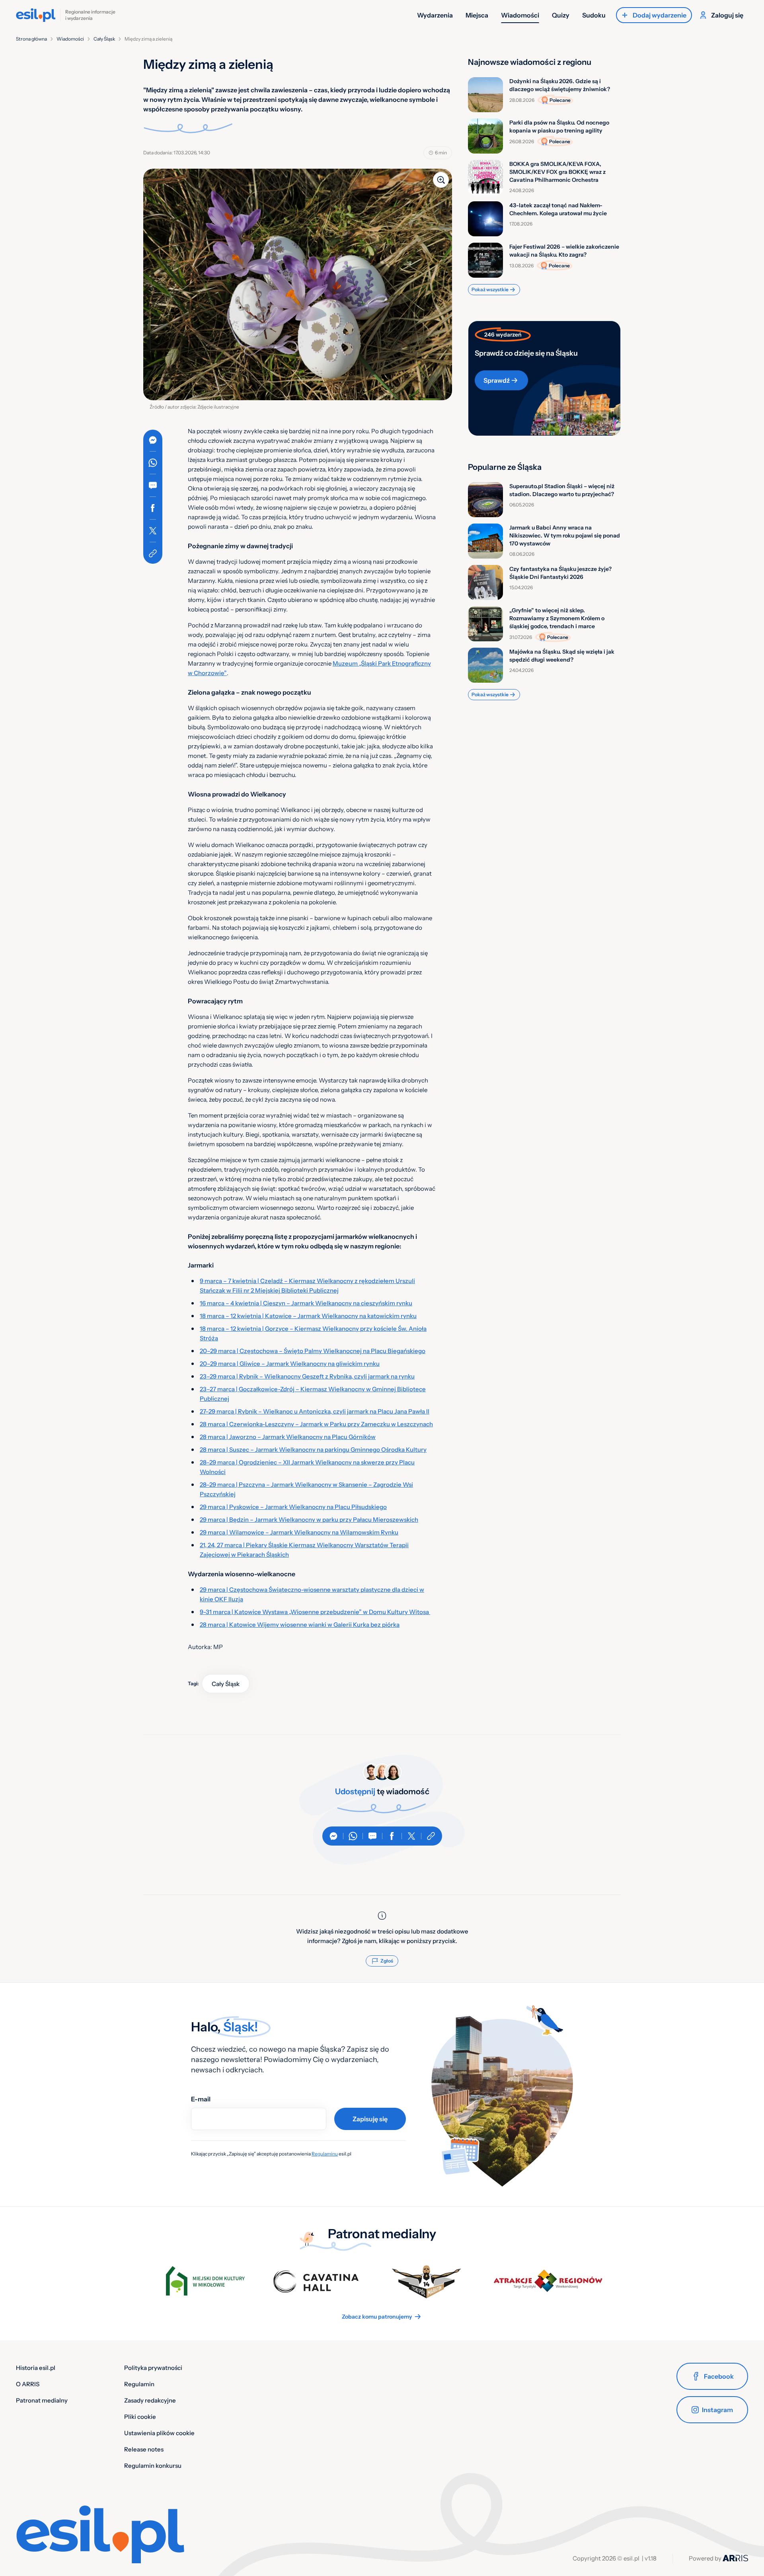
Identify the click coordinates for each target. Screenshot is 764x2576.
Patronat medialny (42, 2400)
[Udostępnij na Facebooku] (153, 508)
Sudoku (594, 15)
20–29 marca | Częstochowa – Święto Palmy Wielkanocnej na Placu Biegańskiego (313, 1351)
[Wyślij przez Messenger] (153, 440)
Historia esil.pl (36, 2368)
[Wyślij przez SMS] (153, 485)
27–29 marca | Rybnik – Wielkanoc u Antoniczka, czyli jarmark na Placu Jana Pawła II (315, 1411)
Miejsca (477, 15)
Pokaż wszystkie (490, 289)
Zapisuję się (370, 2119)
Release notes (144, 2449)
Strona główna (31, 39)
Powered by (706, 2558)
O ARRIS (28, 2384)
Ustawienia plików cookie (159, 2433)
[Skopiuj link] (153, 553)
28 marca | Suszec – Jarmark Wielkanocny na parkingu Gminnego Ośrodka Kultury (313, 1450)
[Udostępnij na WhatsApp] (153, 463)
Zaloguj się (727, 15)
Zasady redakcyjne (150, 2400)
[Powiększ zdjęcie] (441, 180)
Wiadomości (520, 15)
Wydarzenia (435, 15)
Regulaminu (325, 2154)
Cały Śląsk (104, 39)
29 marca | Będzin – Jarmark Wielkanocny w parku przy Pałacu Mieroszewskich (309, 1520)
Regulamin (139, 2384)
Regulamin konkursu (153, 2466)
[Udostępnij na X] (153, 531)
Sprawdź (497, 380)
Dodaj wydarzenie (660, 15)
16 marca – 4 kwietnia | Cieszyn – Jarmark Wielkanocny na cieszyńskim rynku (306, 1303)
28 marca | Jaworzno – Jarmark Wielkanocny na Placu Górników (288, 1437)
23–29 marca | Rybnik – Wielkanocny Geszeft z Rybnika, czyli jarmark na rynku (307, 1376)
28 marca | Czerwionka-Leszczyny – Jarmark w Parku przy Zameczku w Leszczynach (316, 1424)
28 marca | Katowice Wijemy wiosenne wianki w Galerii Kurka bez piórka (300, 1625)
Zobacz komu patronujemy (377, 2317)
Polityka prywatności (153, 2368)
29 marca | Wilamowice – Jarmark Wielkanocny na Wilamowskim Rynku (299, 1532)
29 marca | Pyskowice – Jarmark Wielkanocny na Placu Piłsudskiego (293, 1507)
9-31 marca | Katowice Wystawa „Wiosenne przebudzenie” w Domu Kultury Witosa (315, 1612)
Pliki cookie (140, 2417)
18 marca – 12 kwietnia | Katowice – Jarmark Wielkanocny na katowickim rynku (308, 1316)
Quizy (561, 15)
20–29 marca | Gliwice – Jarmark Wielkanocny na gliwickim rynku (290, 1364)
